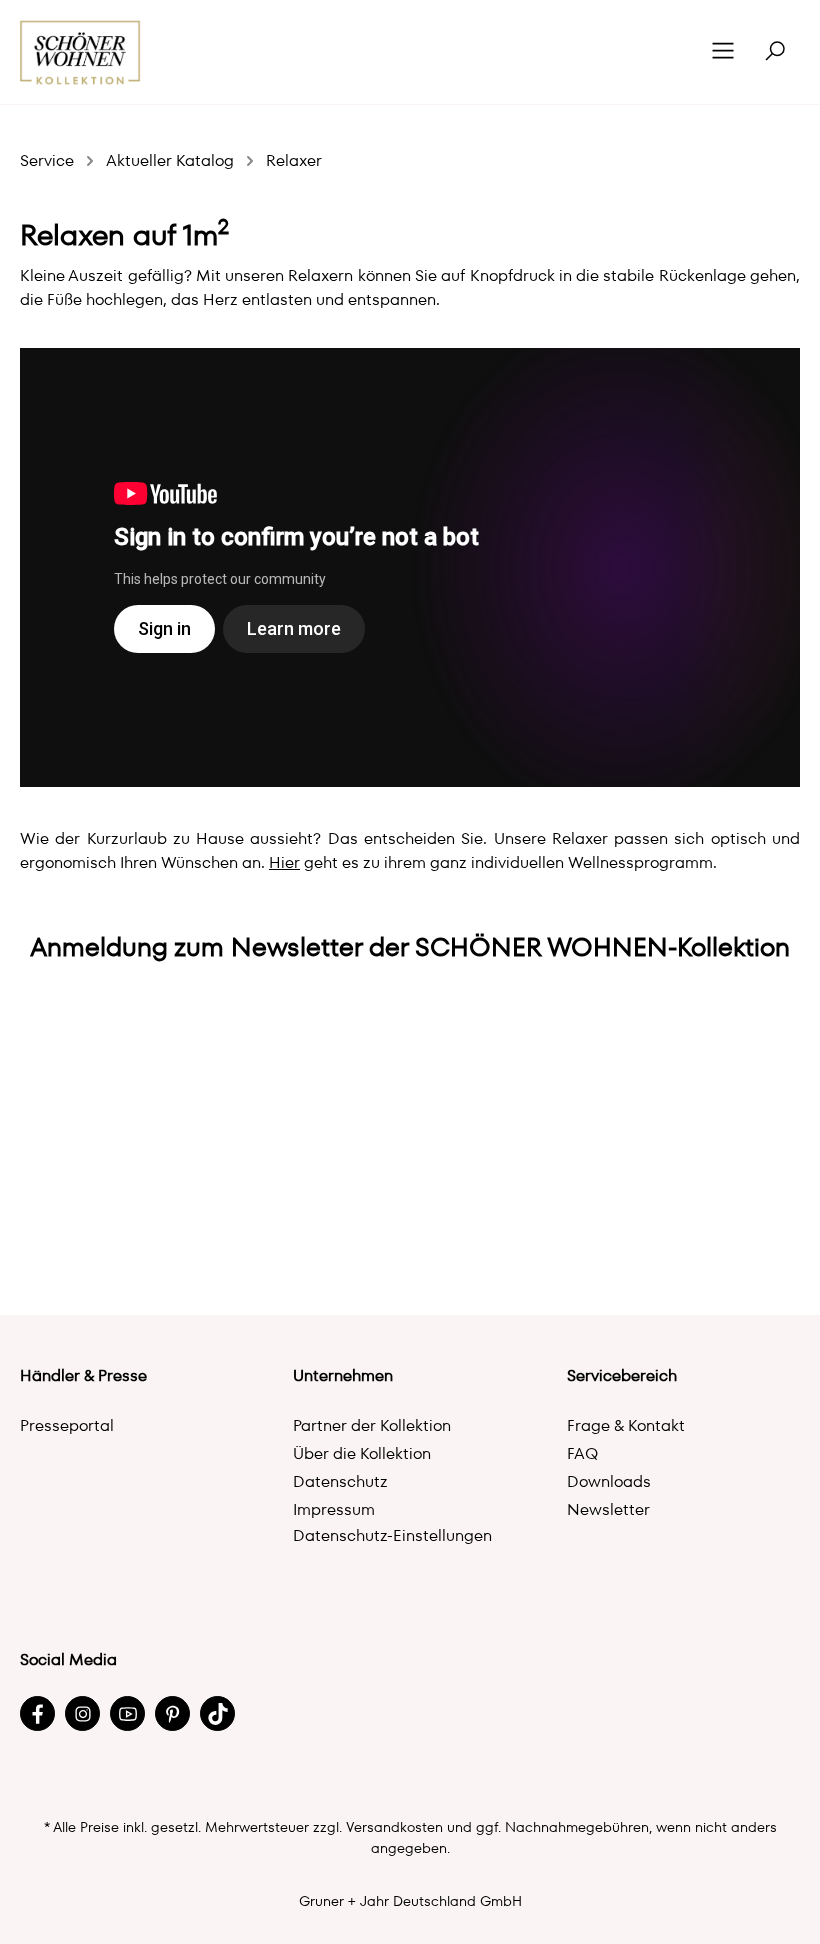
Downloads (609, 1481)
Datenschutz (340, 1481)
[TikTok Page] (217, 1713)
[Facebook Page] (37, 1713)
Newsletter (608, 1509)
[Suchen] (775, 52)
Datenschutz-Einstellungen (392, 1535)
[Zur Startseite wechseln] (80, 52)
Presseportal (67, 1425)
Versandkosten (394, 1827)
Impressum (334, 1509)
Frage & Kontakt (626, 1425)
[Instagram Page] (82, 1713)
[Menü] (723, 52)
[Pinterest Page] (172, 1713)
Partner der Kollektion (372, 1425)
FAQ (582, 1453)
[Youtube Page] (127, 1713)
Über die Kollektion (362, 1453)
